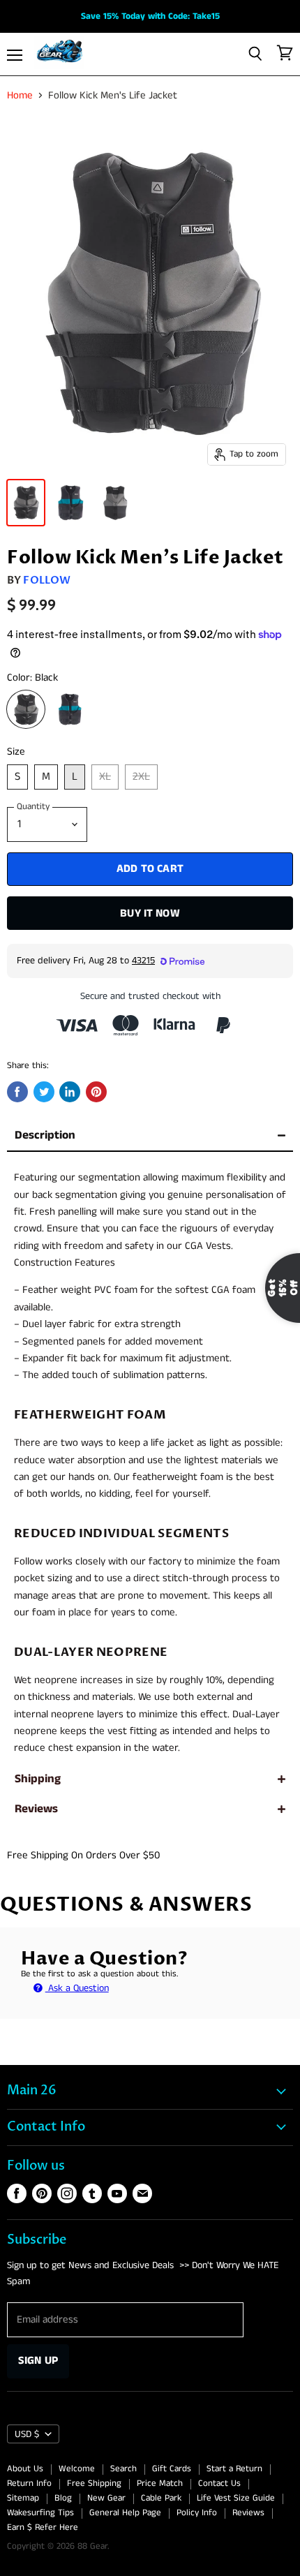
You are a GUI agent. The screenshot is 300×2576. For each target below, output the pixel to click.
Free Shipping (94, 2484)
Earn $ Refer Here (43, 2527)
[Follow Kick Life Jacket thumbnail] (70, 503)
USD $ (27, 2434)
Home (20, 95)
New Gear (106, 2498)
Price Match (160, 2484)
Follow (47, 580)
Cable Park (161, 2498)
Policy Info (197, 2513)
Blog (63, 2498)
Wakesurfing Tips (40, 2513)
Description (45, 1135)
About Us (25, 2469)
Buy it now (150, 913)
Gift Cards (172, 2469)
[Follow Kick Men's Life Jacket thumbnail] (26, 503)
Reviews (36, 1809)
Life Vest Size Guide (236, 2498)
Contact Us (219, 2484)
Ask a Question (77, 1988)
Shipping (38, 1779)
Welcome (77, 2469)
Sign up (38, 2361)
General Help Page (125, 2513)
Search (123, 2469)
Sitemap (23, 2498)
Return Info (29, 2484)
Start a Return (234, 2469)
